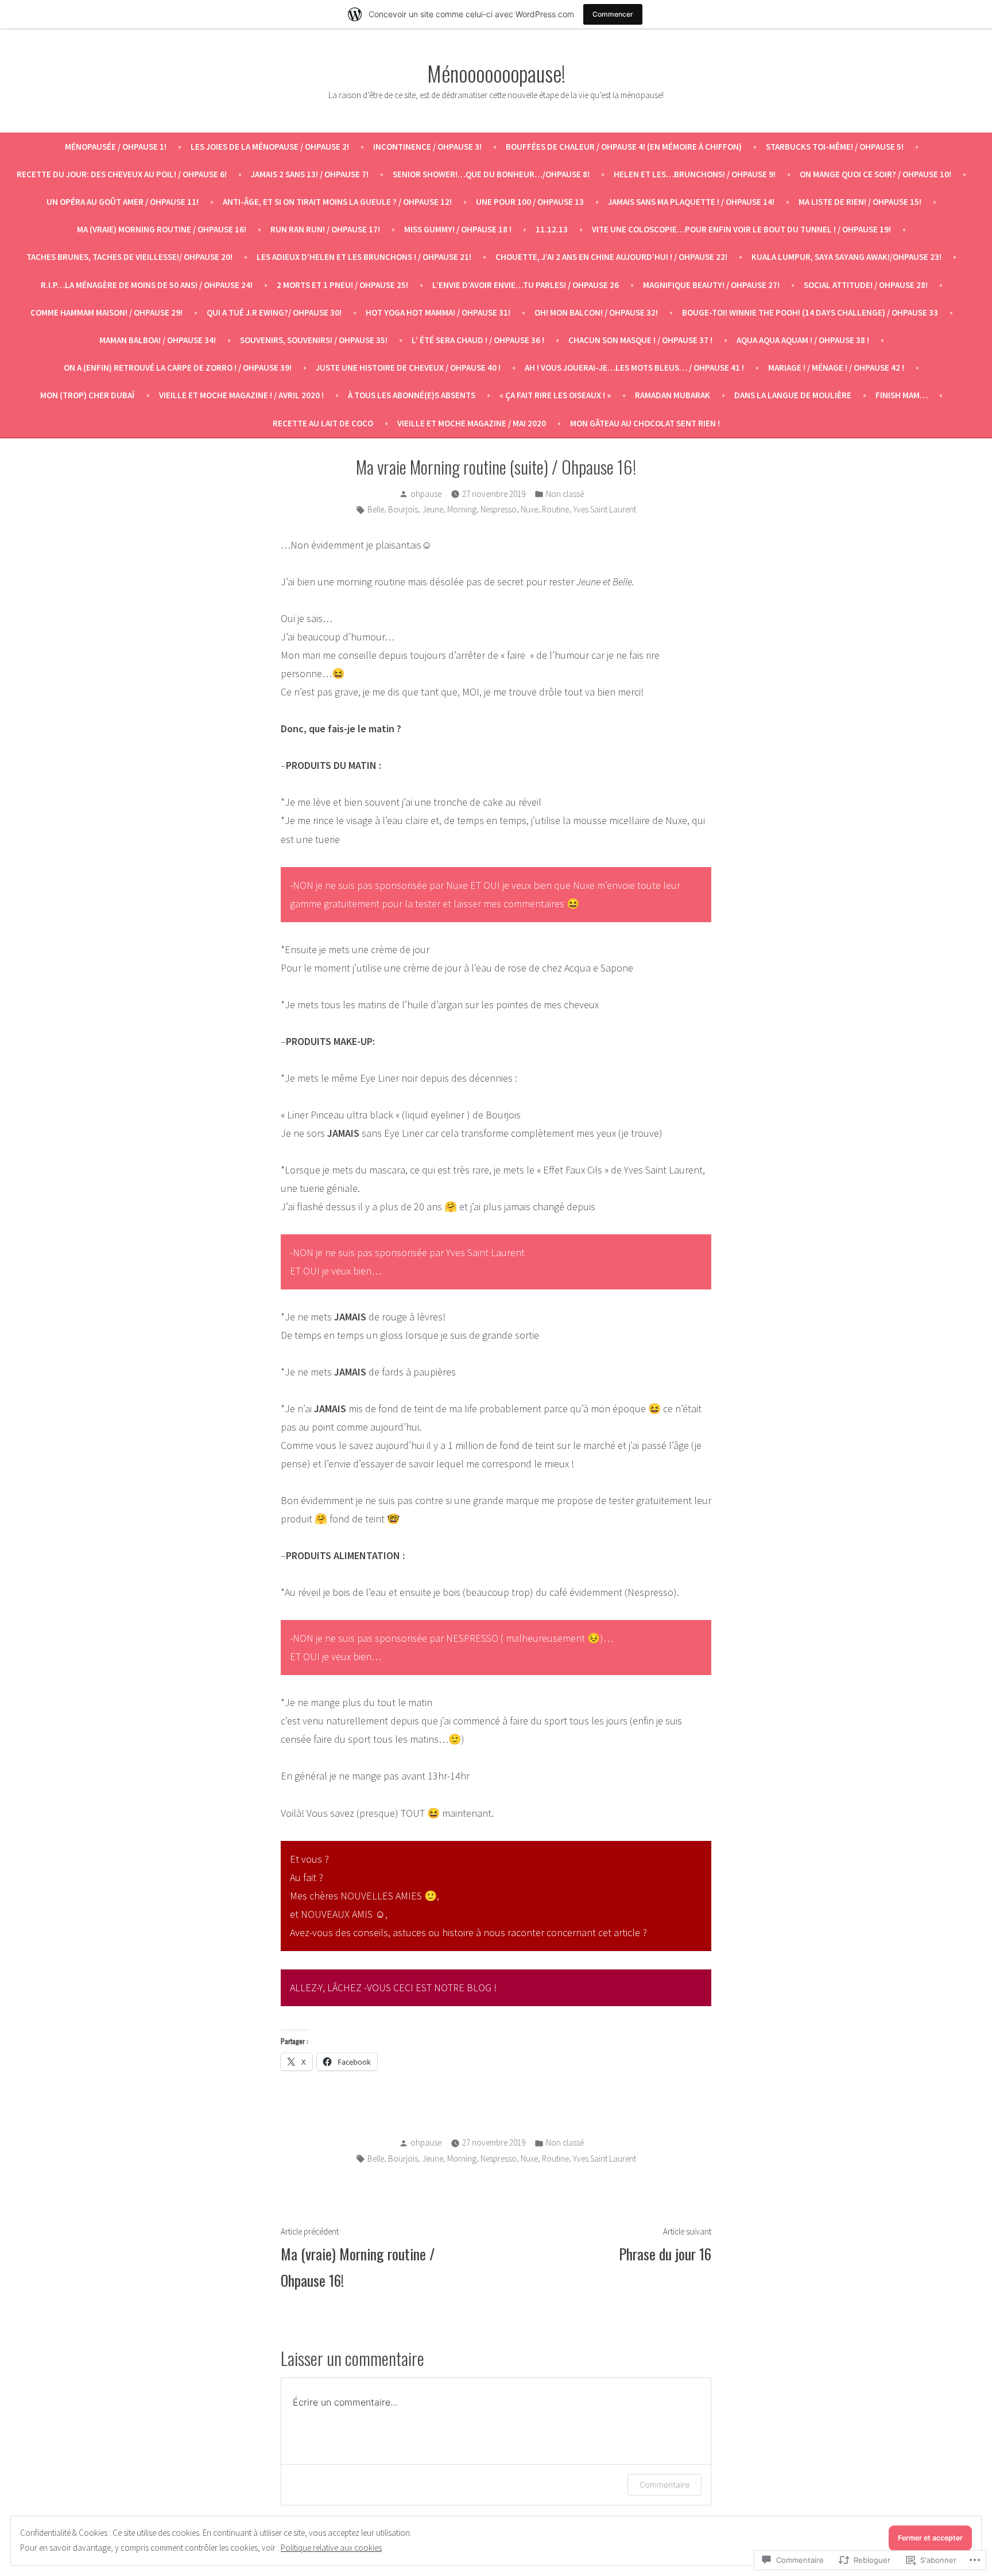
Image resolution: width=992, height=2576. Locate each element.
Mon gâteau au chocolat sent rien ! (645, 423)
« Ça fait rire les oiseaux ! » (555, 395)
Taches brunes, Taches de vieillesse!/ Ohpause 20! (129, 257)
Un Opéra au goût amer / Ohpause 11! (123, 202)
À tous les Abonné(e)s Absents (412, 395)
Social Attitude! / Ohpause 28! (866, 285)
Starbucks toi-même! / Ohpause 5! (835, 147)
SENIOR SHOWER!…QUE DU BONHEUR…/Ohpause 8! (491, 174)
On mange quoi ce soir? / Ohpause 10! (875, 174)
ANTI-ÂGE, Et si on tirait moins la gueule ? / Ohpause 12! (337, 202)
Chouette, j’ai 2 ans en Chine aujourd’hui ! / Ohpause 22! (611, 257)
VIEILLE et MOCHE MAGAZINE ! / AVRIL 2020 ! (241, 395)
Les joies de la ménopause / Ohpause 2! (270, 147)
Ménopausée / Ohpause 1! (116, 147)
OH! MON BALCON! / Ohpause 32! (596, 312)
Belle (376, 509)
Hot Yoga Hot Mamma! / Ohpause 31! (438, 312)
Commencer (613, 14)
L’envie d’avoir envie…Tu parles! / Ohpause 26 (526, 285)
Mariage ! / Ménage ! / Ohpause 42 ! (836, 368)
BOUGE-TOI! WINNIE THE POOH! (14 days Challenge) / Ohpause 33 (810, 312)
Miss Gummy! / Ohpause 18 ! (458, 229)
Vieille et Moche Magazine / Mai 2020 (472, 423)
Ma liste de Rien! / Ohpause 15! (860, 202)
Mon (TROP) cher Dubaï (88, 395)
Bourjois (403, 509)
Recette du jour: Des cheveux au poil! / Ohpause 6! (122, 174)
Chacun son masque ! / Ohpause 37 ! (640, 340)
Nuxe (529, 509)
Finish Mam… (902, 395)
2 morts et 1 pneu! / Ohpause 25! (342, 285)
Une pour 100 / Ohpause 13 (530, 202)
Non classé (565, 494)
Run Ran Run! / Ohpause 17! (325, 229)
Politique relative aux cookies (331, 2548)
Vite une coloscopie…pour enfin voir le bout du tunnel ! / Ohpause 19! (741, 229)
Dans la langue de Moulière (793, 395)
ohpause (426, 494)
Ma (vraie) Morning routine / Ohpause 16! (162, 229)
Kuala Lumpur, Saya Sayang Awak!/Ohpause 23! (846, 257)
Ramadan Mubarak (673, 395)
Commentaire (664, 2484)
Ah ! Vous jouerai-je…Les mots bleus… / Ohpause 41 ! (634, 368)
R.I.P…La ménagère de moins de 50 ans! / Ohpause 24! (147, 285)
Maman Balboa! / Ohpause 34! (158, 340)
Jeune (433, 509)
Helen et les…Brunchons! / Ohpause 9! (695, 174)
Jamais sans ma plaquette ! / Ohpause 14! (691, 202)
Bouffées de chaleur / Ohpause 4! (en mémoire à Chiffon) (624, 147)
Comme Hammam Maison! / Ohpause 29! (106, 312)
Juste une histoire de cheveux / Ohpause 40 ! (408, 368)
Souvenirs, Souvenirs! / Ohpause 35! (314, 340)
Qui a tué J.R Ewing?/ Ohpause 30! (274, 312)
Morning (462, 509)
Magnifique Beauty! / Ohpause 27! (711, 285)
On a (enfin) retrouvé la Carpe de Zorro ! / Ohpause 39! (178, 368)
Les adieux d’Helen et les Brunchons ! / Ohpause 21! (364, 257)
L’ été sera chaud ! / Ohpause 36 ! (478, 340)
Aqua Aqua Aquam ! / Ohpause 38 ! (803, 340)
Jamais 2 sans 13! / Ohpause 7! (310, 174)
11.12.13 (552, 229)
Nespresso (499, 509)
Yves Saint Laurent (604, 509)
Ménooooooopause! (496, 73)
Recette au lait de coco (323, 423)
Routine (555, 509)
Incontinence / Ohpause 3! (427, 147)
